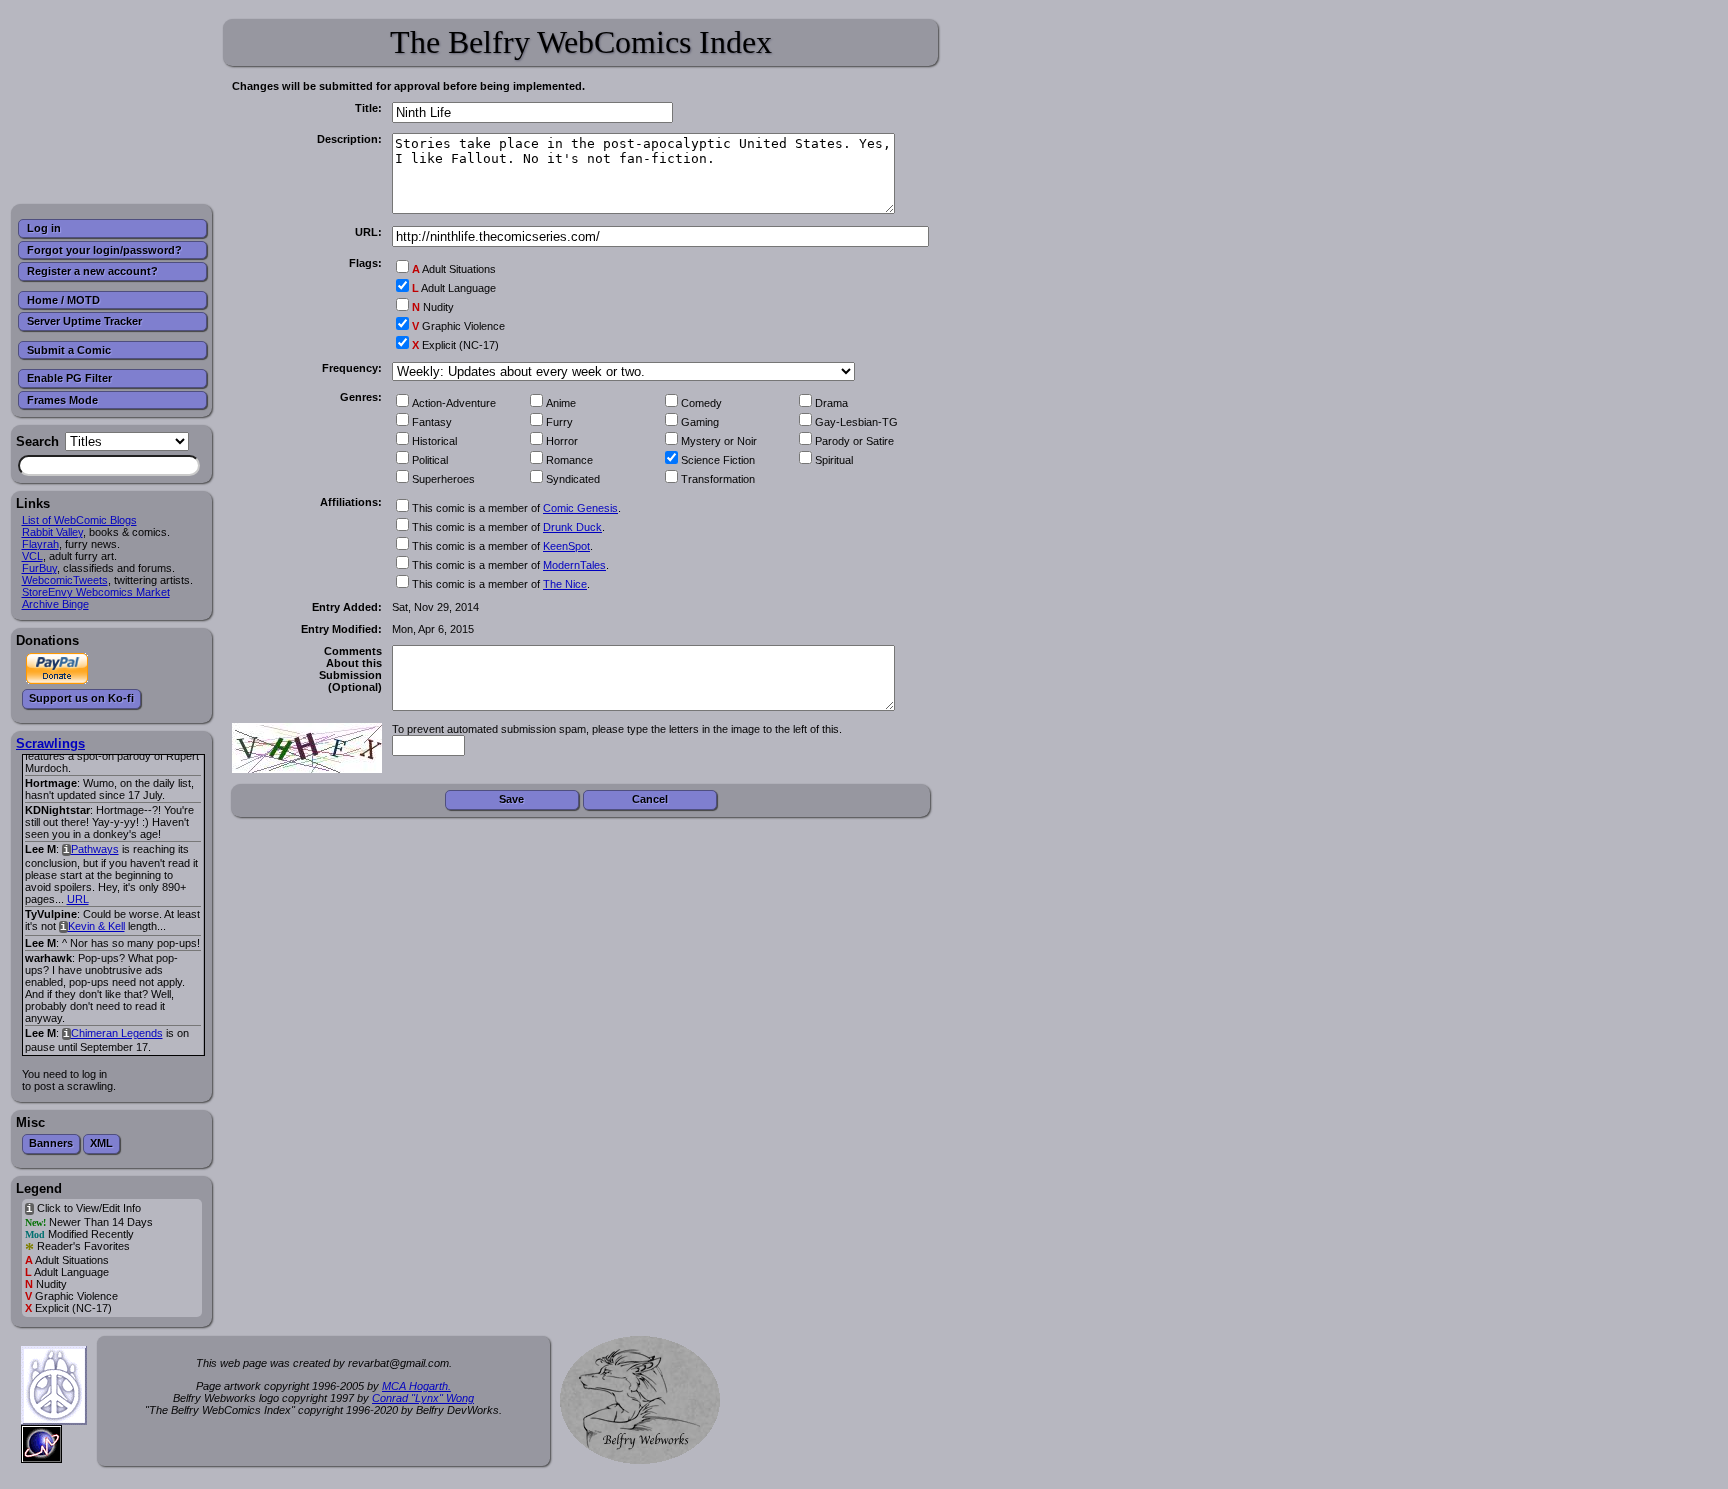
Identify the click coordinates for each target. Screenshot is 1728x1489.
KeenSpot (566, 546)
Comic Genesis (580, 508)
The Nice (565, 584)
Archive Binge (55, 604)
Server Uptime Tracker (84, 321)
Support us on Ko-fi (81, 698)
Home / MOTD (63, 300)
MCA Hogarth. (416, 1386)
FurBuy (39, 568)
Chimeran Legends (117, 1033)
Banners (51, 1143)
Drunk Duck (572, 527)
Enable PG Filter (69, 378)
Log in (44, 228)
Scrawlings (50, 743)
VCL (32, 556)
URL (78, 899)
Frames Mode (62, 400)
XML (101, 1143)
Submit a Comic (69, 350)
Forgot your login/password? (104, 250)
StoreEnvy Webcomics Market (96, 592)
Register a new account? (92, 271)
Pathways (95, 849)
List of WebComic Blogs (79, 520)
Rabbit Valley (52, 532)
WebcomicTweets (65, 580)
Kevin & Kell (96, 926)
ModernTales (574, 565)
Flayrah (40, 544)
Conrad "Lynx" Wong (423, 1398)
